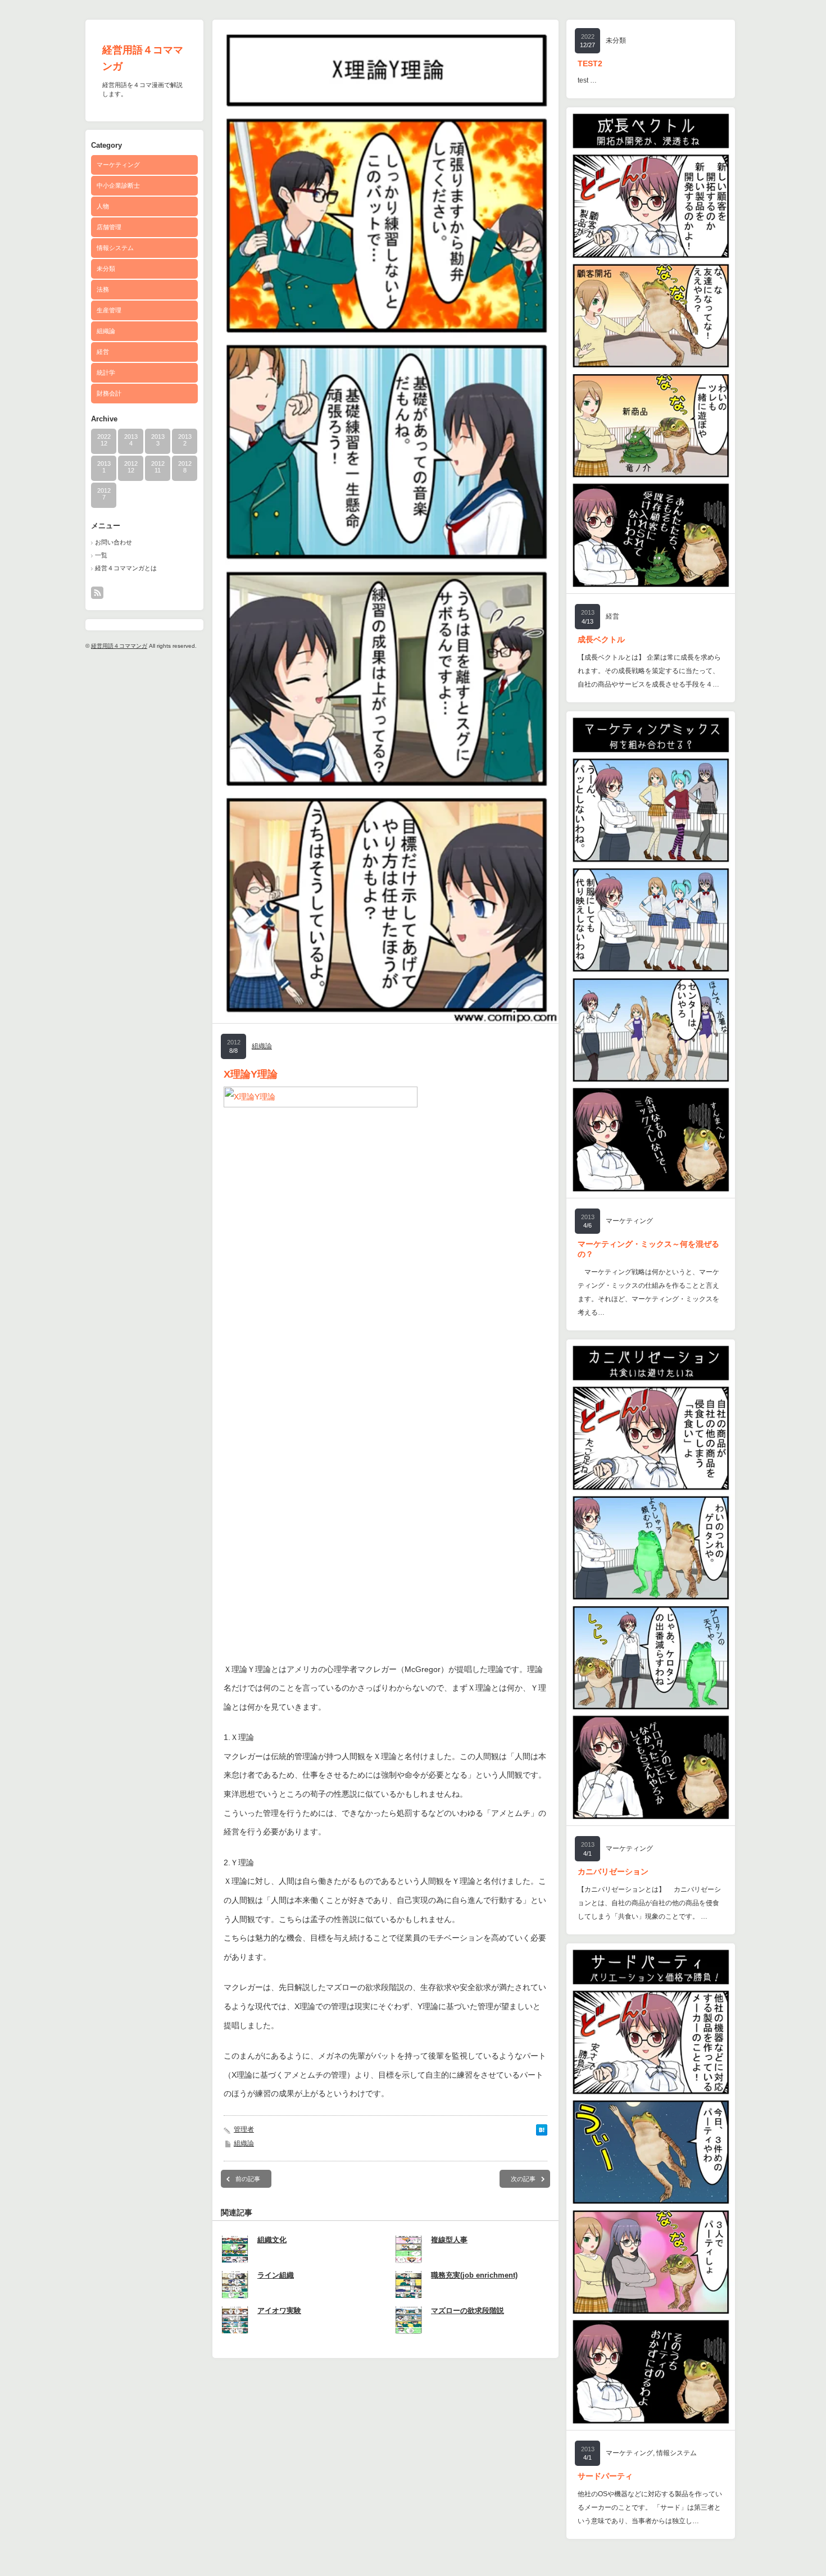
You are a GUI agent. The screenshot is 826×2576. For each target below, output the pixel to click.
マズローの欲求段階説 (468, 2311)
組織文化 (272, 2240)
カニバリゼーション (613, 1871)
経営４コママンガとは (126, 568)
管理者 (244, 2129)
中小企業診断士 (118, 185)
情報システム (115, 248)
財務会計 (109, 393)
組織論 (106, 331)
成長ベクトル (601, 639)
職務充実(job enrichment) (474, 2275)
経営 (103, 352)
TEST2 (590, 63)
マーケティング (118, 165)
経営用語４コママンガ (119, 646)
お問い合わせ (114, 542)
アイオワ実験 (279, 2311)
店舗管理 (109, 227)
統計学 (106, 372)
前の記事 (248, 2179)
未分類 (106, 269)
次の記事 (523, 2179)
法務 (103, 289)
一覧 (101, 555)
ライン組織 (276, 2275)
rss (97, 593)
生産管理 (109, 310)
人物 (103, 206)
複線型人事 (449, 2240)
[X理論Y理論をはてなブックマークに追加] (542, 2133)
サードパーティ (605, 2476)
